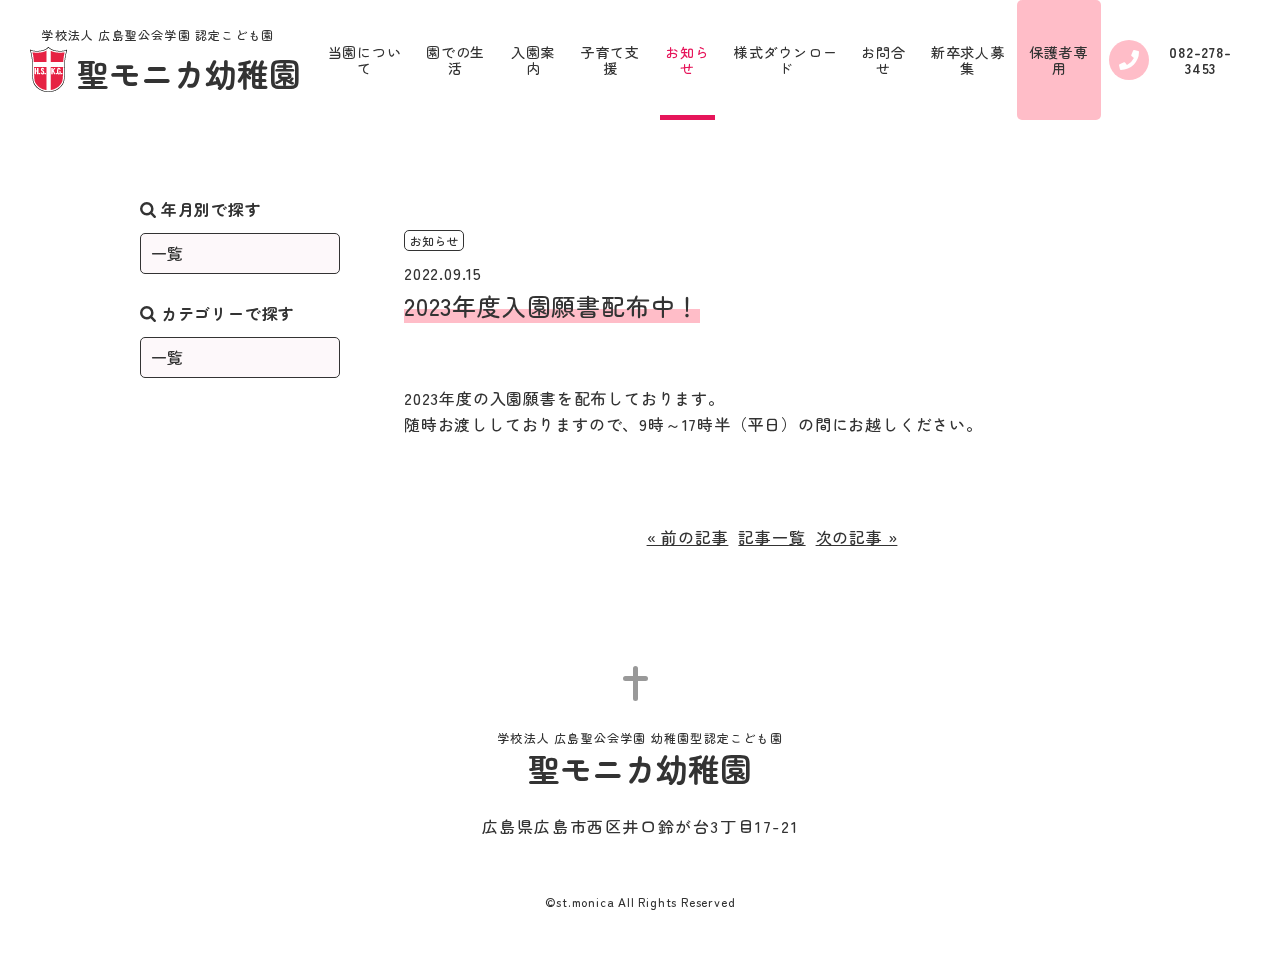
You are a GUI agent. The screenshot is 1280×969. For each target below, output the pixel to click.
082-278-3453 (1200, 60)
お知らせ (687, 60)
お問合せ (883, 60)
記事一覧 (771, 537)
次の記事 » (857, 537)
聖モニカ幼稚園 (171, 62)
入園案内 (533, 60)
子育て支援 (610, 60)
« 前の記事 (688, 537)
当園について (365, 60)
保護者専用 (1058, 60)
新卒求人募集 (968, 60)
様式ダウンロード (786, 60)
